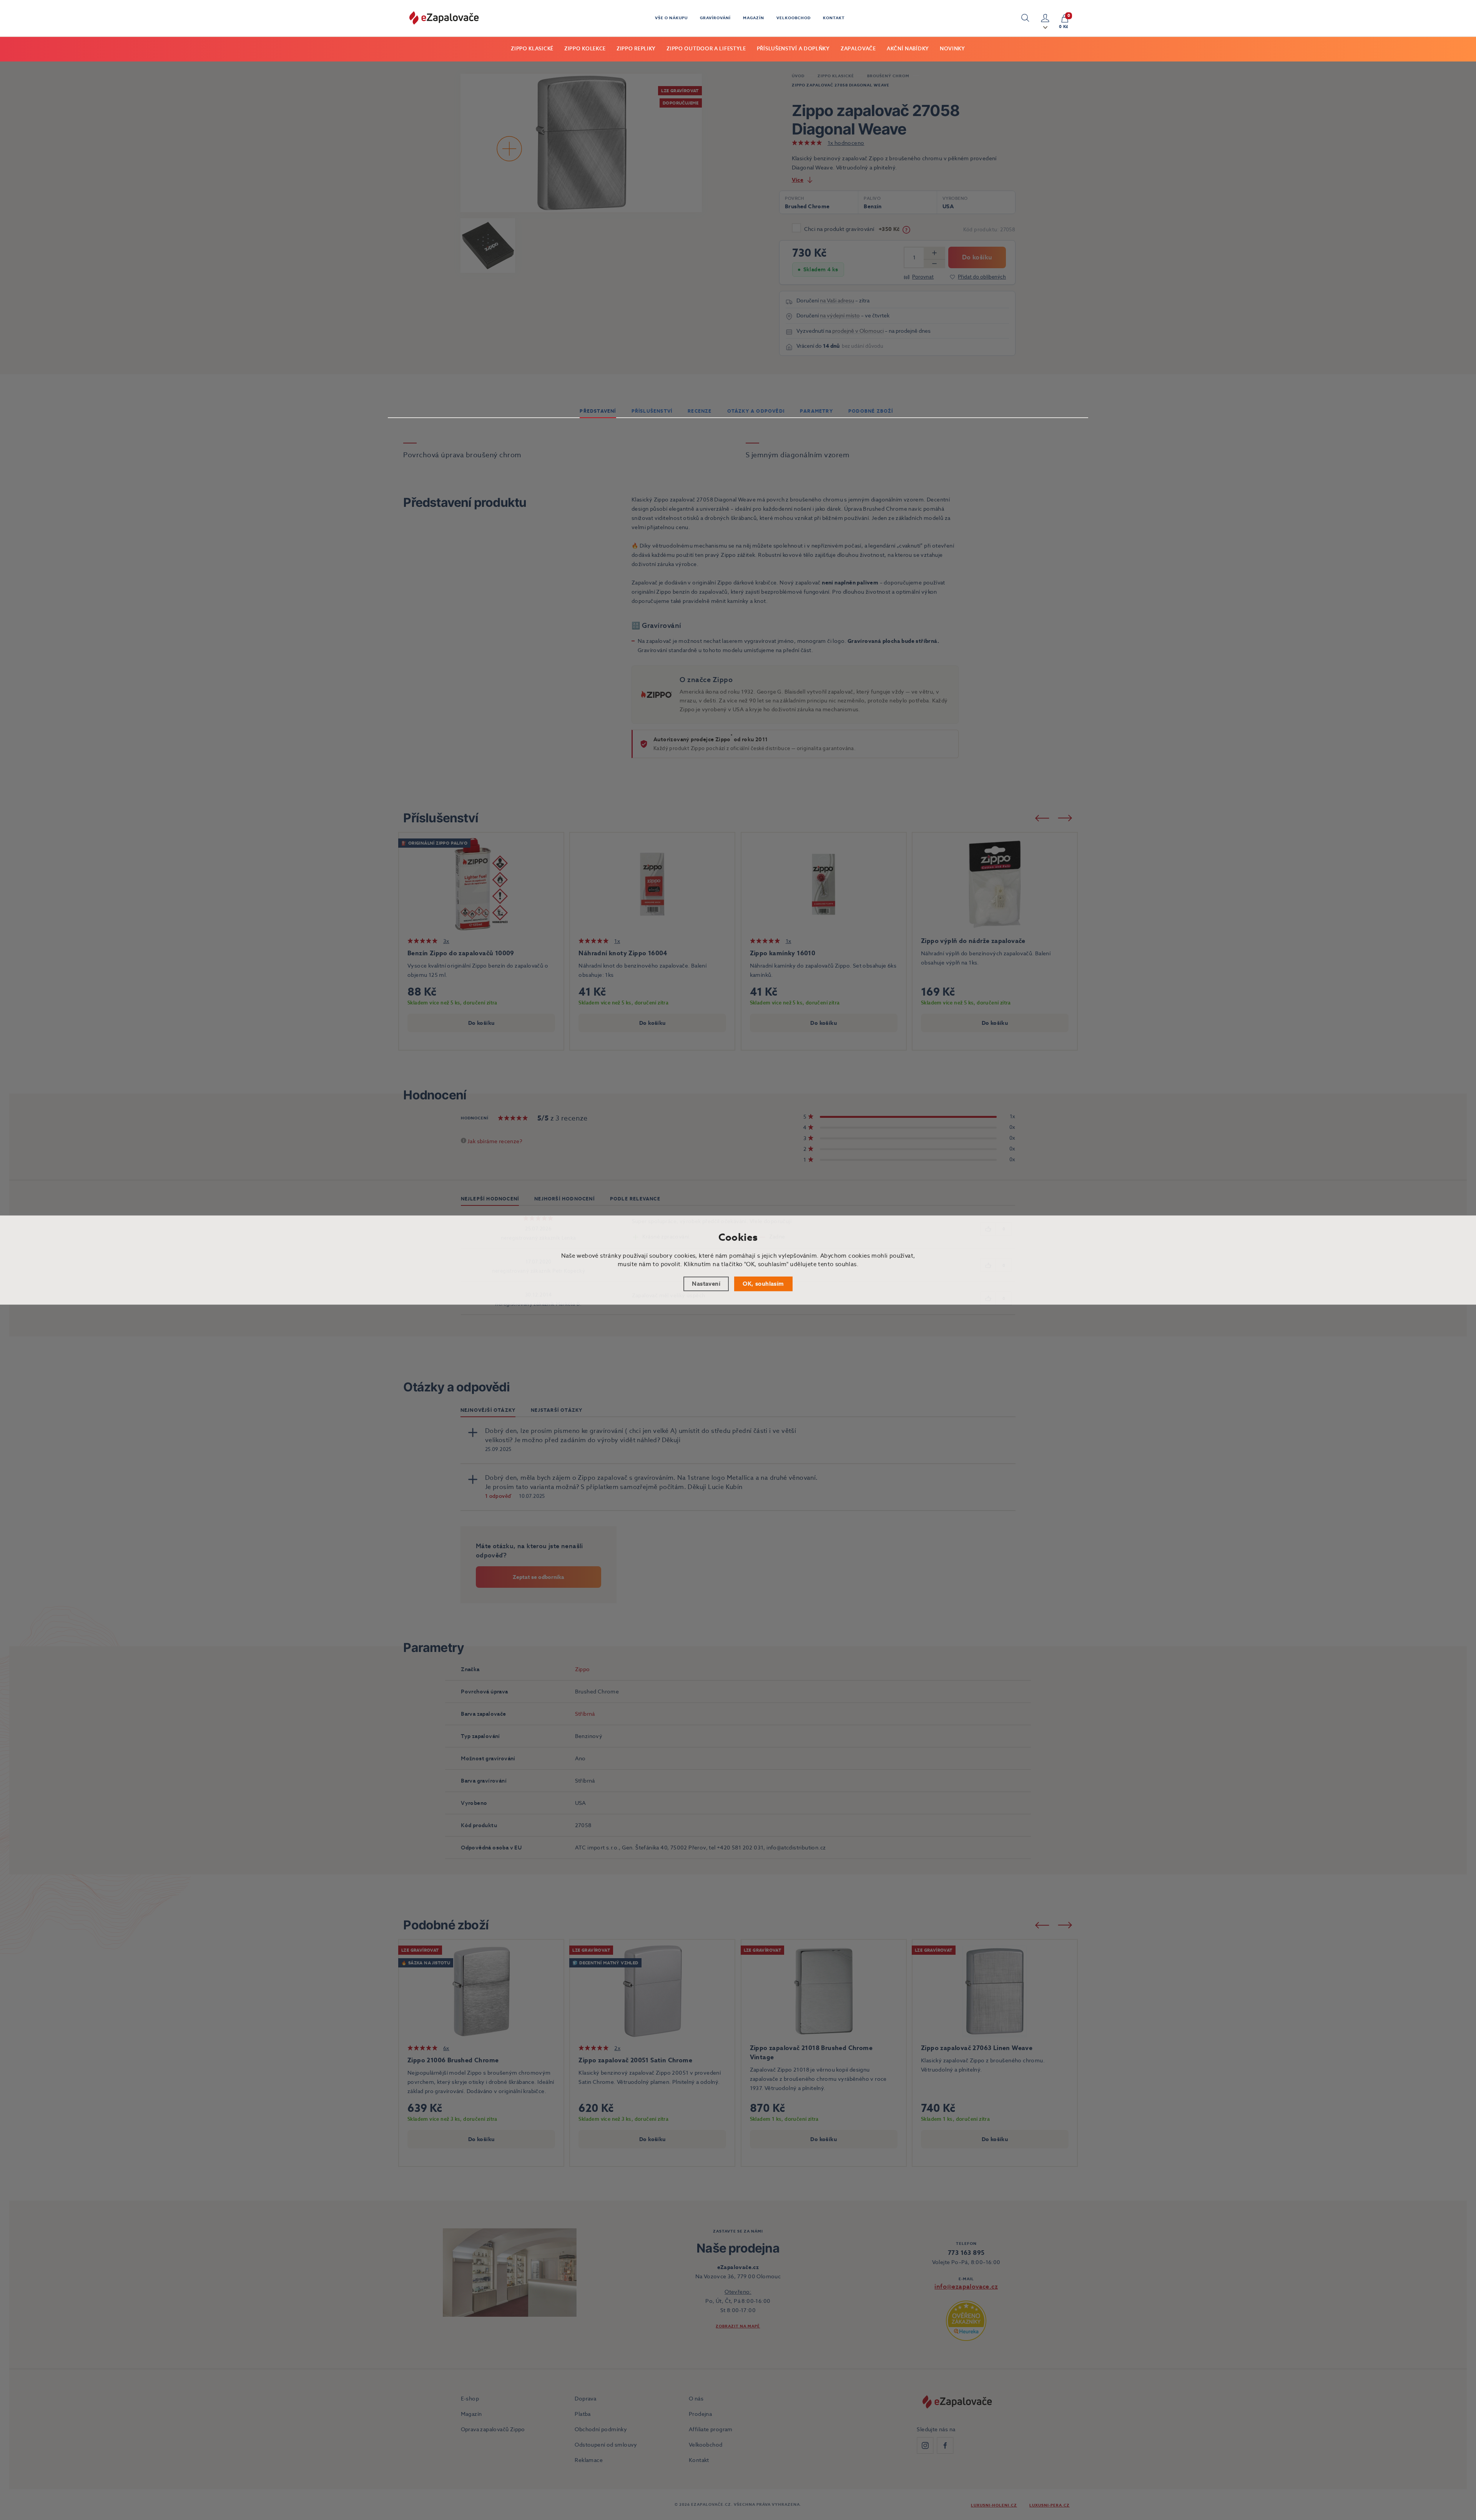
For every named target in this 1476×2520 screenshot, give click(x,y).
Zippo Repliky (636, 49)
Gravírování (715, 18)
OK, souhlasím (763, 1284)
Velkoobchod (794, 18)
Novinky (952, 49)
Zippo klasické (532, 49)
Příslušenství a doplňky (793, 49)
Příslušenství (652, 411)
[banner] (444, 18)
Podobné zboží (871, 411)
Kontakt (834, 18)
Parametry (816, 411)
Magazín (754, 18)
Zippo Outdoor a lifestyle (706, 49)
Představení (598, 411)
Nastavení (706, 1284)
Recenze (700, 411)
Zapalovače (858, 49)
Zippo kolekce (585, 49)
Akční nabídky (908, 49)
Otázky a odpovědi (756, 411)
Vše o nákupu (671, 18)
